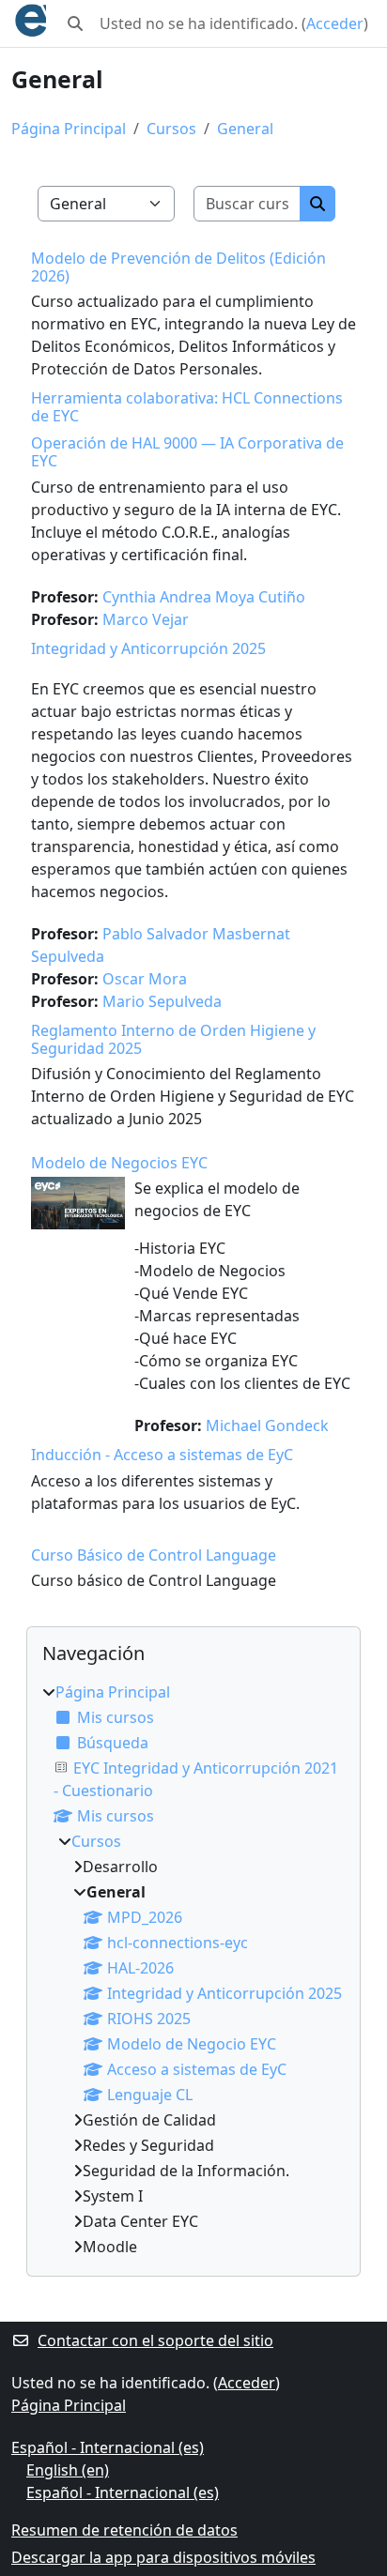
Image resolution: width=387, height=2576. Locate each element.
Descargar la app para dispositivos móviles (163, 2557)
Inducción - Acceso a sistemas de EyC (162, 1455)
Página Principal (69, 129)
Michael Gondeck (267, 1425)
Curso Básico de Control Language (154, 1555)
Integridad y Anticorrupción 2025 (148, 648)
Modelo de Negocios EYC (119, 1163)
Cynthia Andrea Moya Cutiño (204, 597)
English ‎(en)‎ (68, 2470)
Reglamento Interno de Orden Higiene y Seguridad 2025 (173, 1039)
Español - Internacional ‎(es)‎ (108, 2447)
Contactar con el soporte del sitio (155, 2340)
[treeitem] (193, 1969)
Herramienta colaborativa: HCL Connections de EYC (187, 407)
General (245, 129)
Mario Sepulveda (162, 1001)
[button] (75, 23)
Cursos (171, 129)
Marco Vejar (146, 619)
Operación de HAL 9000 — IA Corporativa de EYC (187, 452)
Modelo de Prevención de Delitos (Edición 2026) (178, 267)
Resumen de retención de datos (124, 2530)
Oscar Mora (145, 979)
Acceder (335, 23)
